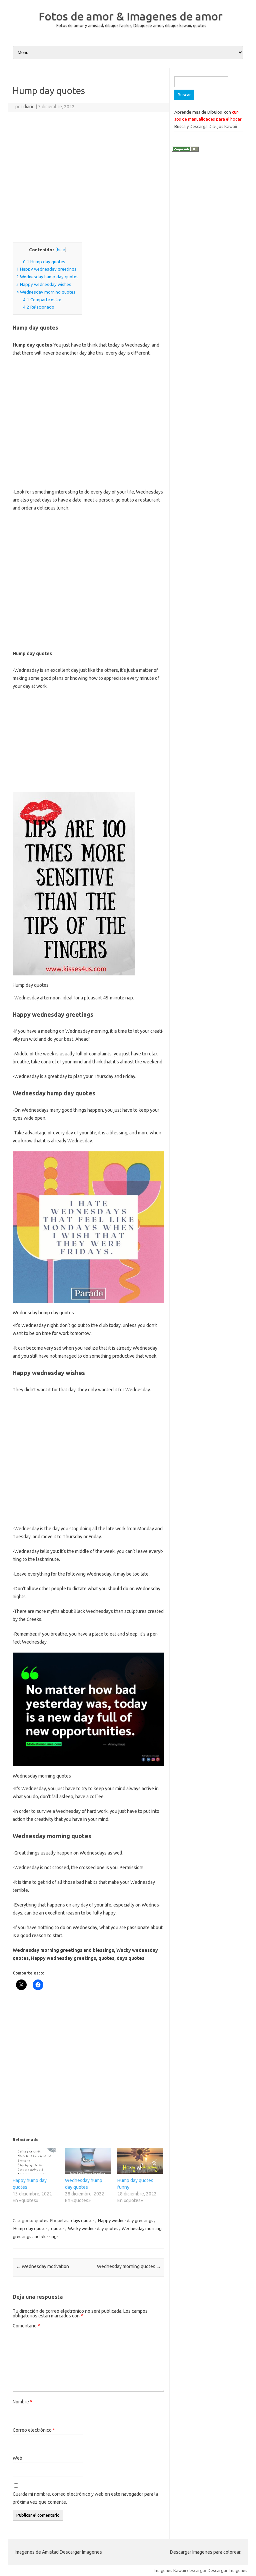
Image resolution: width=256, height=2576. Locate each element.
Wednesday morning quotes (46, 292)
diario (29, 107)
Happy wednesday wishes (44, 284)
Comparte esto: (42, 300)
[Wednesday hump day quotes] (88, 2161)
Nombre (22, 2402)
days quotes (83, 2220)
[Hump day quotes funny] (140, 2161)
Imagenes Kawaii (170, 2570)
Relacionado (39, 307)
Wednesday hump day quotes (47, 277)
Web (17, 2458)
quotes (41, 2220)
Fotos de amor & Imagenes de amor (131, 16)
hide (61, 250)
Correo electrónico (34, 2430)
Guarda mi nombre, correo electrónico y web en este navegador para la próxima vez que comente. (85, 2498)
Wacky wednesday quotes (93, 2228)
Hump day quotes (44, 262)
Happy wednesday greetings (46, 269)
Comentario (26, 2326)
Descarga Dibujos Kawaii (213, 126)
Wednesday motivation (42, 2266)
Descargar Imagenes (227, 2570)
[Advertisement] (88, 180)
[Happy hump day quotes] (35, 2161)
